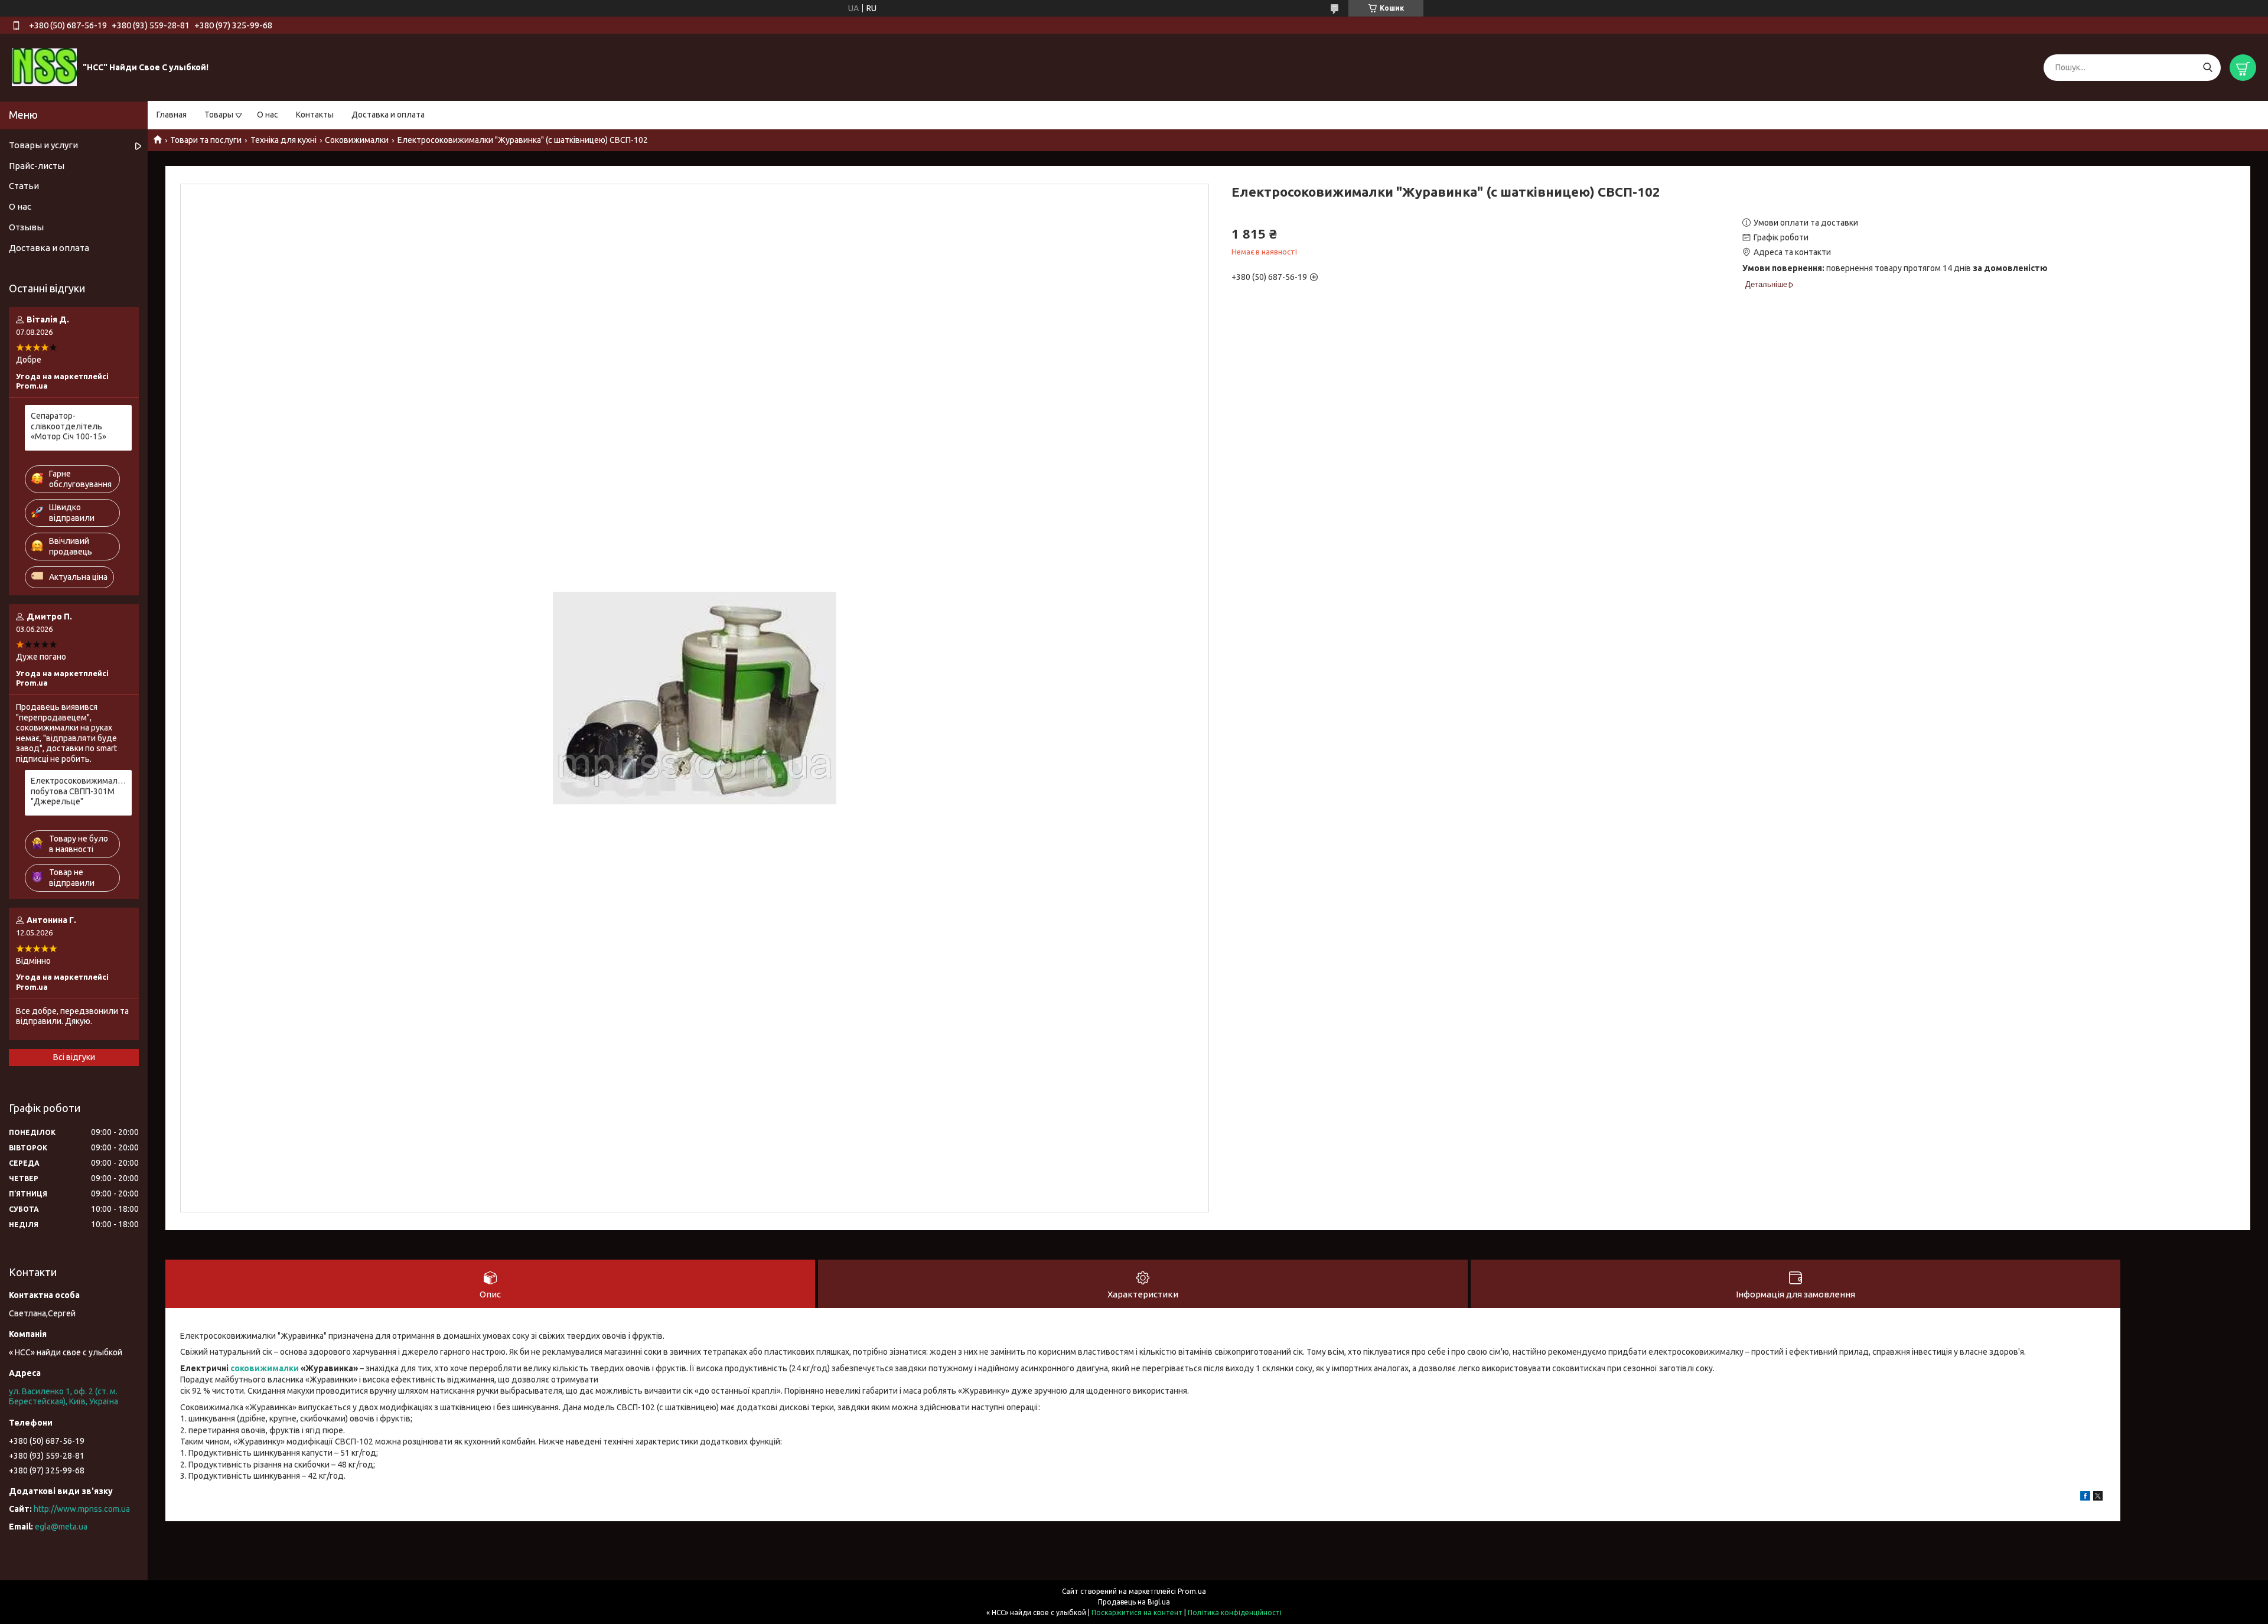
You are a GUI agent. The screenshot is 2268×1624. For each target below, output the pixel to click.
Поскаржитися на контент (1137, 1612)
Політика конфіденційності (1235, 1612)
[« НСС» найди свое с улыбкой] (44, 67)
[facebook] (2085, 1498)
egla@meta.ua (61, 1527)
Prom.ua (1192, 1591)
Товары (219, 115)
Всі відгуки (74, 1057)
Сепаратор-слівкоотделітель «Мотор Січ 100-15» (69, 426)
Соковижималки (357, 140)
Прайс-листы (37, 166)
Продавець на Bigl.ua (1134, 1602)
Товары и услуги (43, 145)
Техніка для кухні (283, 140)
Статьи (24, 186)
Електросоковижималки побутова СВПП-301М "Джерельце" (78, 791)
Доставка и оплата (388, 115)
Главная (172, 115)
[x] (2098, 1498)
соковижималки (265, 1368)
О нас (268, 115)
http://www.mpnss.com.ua (82, 1509)
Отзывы (26, 227)
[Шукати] (2207, 68)
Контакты (315, 115)
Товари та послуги (206, 140)
